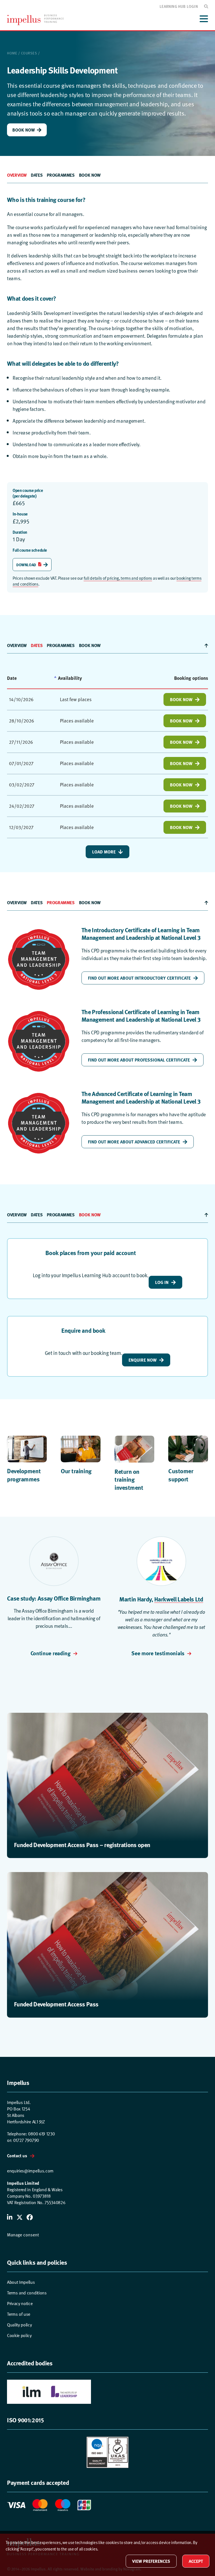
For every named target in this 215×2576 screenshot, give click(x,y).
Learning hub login (179, 6)
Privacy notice (20, 2304)
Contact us (17, 2155)
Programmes (61, 175)
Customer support (181, 1475)
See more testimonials (158, 1653)
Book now (90, 175)
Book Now (24, 130)
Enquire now (142, 1360)
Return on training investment (129, 1479)
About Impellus (21, 2282)
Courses (29, 53)
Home (12, 53)
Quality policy (19, 2325)
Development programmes (24, 1475)
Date (12, 678)
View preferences (151, 2561)
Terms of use (19, 2314)
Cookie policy (19, 2336)
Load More (104, 852)
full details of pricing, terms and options (118, 578)
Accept (196, 2561)
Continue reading (51, 1653)
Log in (162, 1282)
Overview (17, 175)
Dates (37, 175)
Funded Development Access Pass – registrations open (82, 1845)
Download (26, 565)
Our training (76, 1471)
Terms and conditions (27, 2293)
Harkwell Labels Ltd (179, 1599)
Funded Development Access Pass (56, 2004)
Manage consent (23, 2235)
